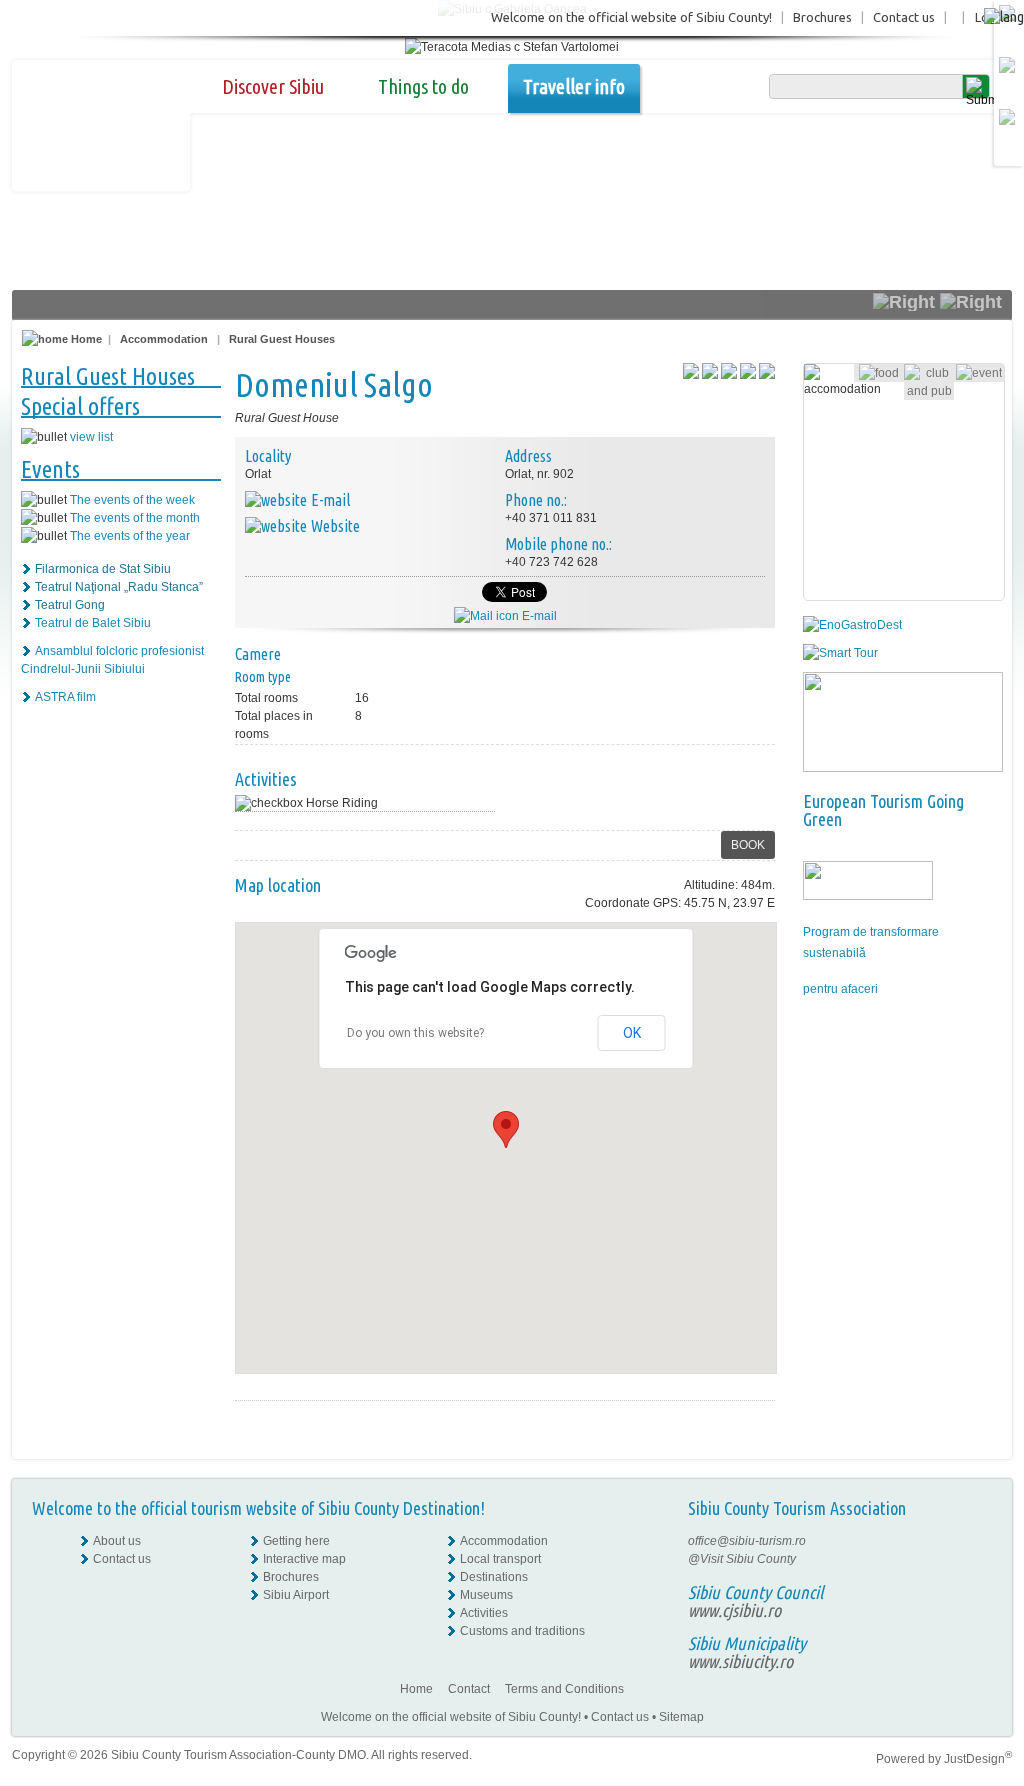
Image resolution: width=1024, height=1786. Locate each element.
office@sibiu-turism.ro (747, 1541)
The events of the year (130, 536)
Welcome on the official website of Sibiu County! (631, 17)
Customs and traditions (522, 1631)
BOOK (748, 845)
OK (632, 1033)
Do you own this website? (415, 1033)
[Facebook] (978, 1541)
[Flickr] (978, 1559)
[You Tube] (977, 1595)
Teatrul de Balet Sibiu (93, 623)
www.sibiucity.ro (740, 1661)
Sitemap (681, 1717)
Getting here (296, 1541)
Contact (469, 1689)
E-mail (538, 616)
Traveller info (574, 86)
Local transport (500, 1559)
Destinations (494, 1577)
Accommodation (164, 339)
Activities (484, 1613)
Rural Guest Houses (282, 339)
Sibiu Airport (296, 1595)
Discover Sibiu (273, 86)
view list (91, 437)
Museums (486, 1595)
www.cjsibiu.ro (734, 1610)
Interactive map (304, 1559)
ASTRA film (65, 697)
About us (117, 1541)
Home (85, 339)
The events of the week (132, 500)
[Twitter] (978, 1577)
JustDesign (978, 1759)
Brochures (822, 17)
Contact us (904, 17)
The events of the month (135, 518)
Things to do (423, 86)
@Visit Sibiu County (742, 1559)
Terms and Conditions (564, 1689)
